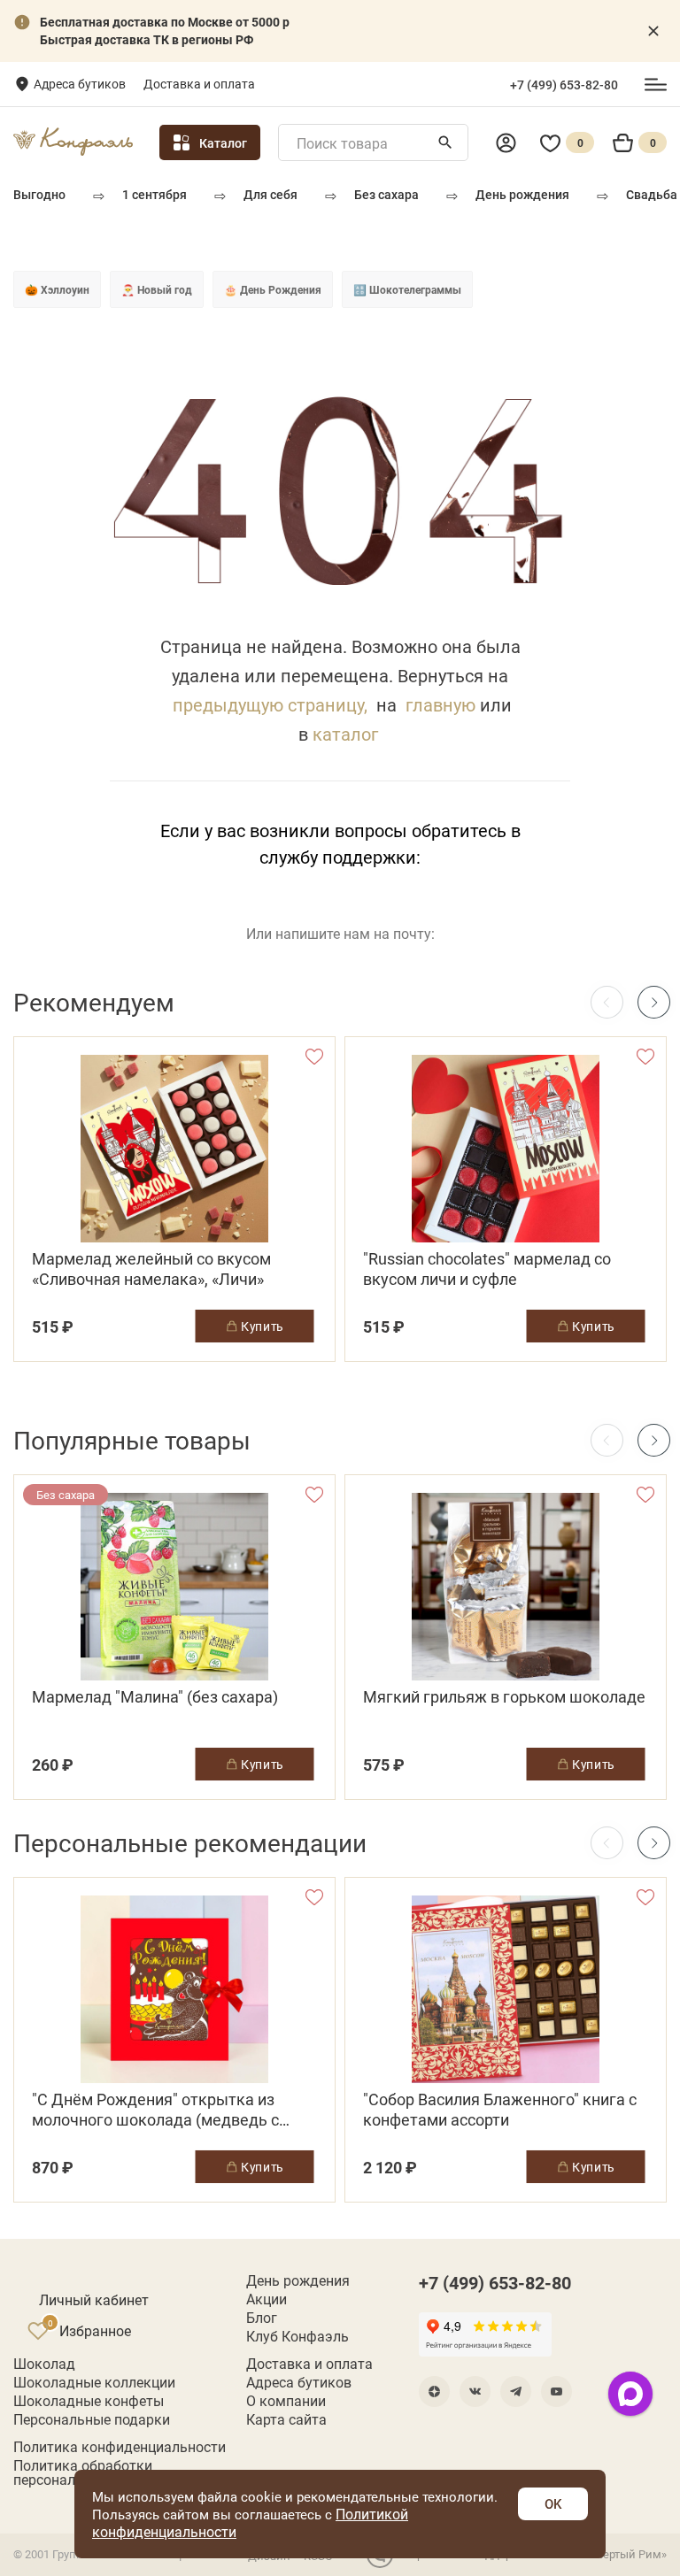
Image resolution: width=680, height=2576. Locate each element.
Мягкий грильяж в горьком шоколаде (504, 1697)
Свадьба (652, 194)
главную (440, 704)
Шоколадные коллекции (94, 2382)
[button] (654, 1002)
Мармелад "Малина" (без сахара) (155, 1697)
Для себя (270, 194)
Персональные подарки (92, 2419)
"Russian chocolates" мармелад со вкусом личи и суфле (487, 1269)
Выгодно (39, 194)
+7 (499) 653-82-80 (564, 85)
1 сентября (155, 194)
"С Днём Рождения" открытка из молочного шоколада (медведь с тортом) (155, 2110)
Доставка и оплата (199, 84)
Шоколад (44, 2364)
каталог (345, 734)
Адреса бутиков (80, 84)
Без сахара (386, 194)
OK (553, 2503)
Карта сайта (286, 2419)
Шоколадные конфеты (89, 2401)
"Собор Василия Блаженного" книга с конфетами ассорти (500, 2110)
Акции (267, 2299)
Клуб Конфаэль (297, 2336)
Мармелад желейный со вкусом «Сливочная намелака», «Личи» (151, 1269)
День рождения (522, 194)
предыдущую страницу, (270, 704)
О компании (286, 2401)
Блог (262, 2318)
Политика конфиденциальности (120, 2447)
